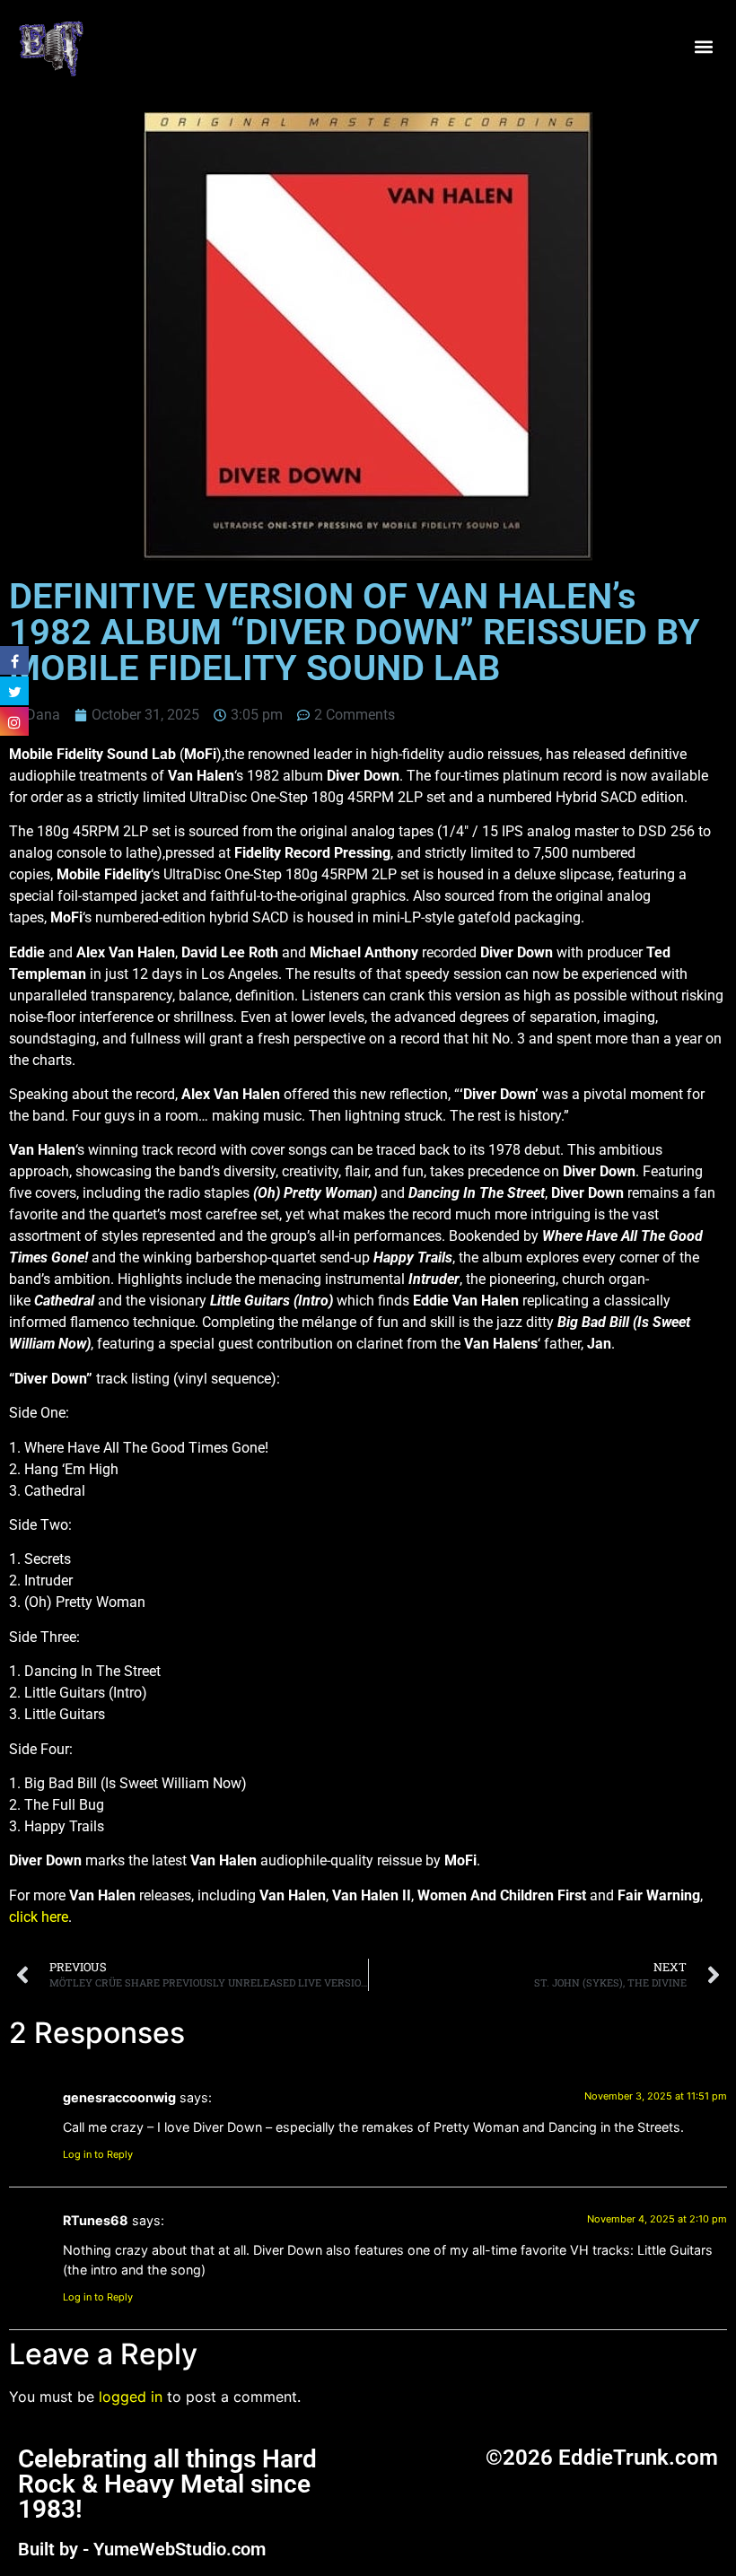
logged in (131, 2397)
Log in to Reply (98, 2154)
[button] (703, 47)
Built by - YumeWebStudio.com (142, 2549)
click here (39, 1917)
